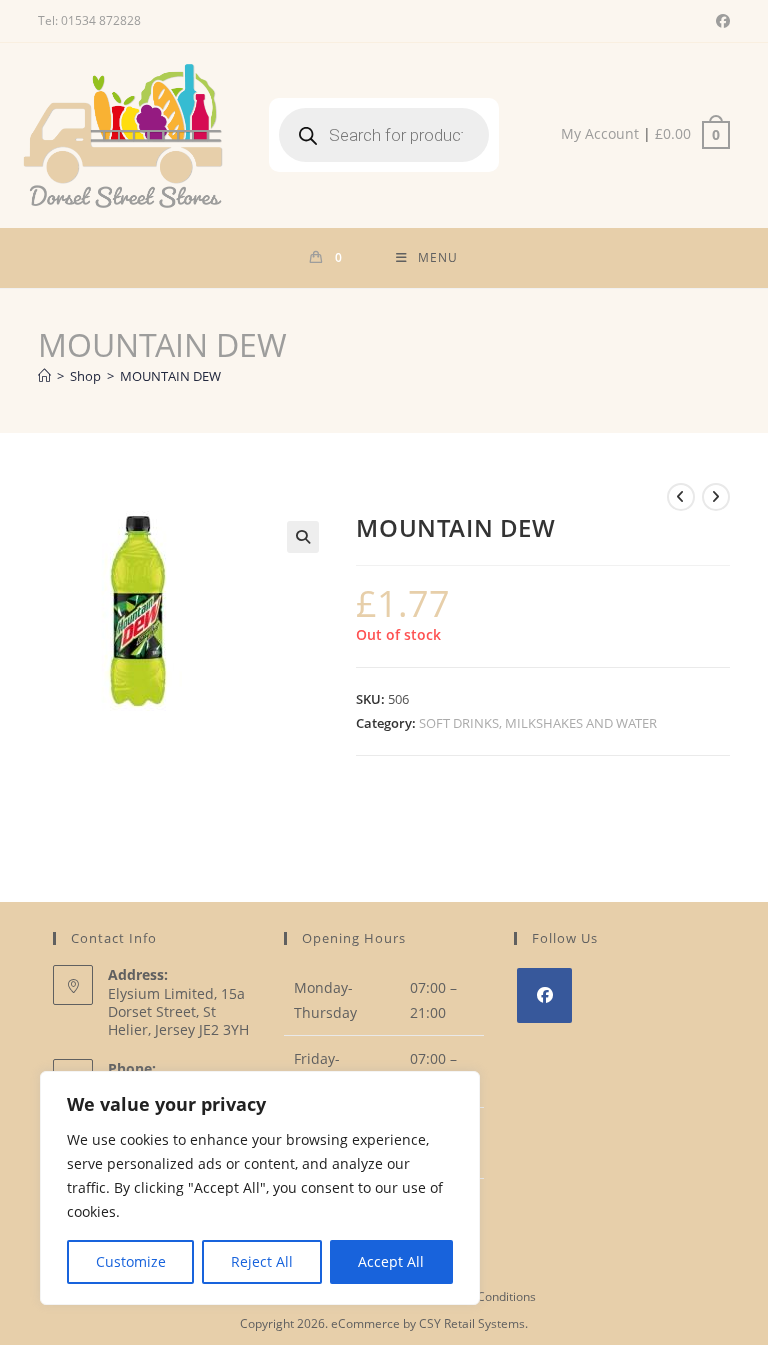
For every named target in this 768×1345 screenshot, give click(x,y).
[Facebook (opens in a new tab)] (720, 21)
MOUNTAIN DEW (170, 376)
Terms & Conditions (481, 1296)
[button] (303, 537)
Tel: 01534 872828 (89, 20)
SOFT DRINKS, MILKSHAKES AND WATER (538, 723)
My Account (600, 133)
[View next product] (716, 497)
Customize (131, 1261)
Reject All (262, 1261)
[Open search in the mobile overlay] (384, 135)
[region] (260, 1188)
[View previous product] (681, 497)
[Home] (44, 376)
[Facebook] (544, 995)
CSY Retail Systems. (473, 1323)
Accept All (391, 1261)
